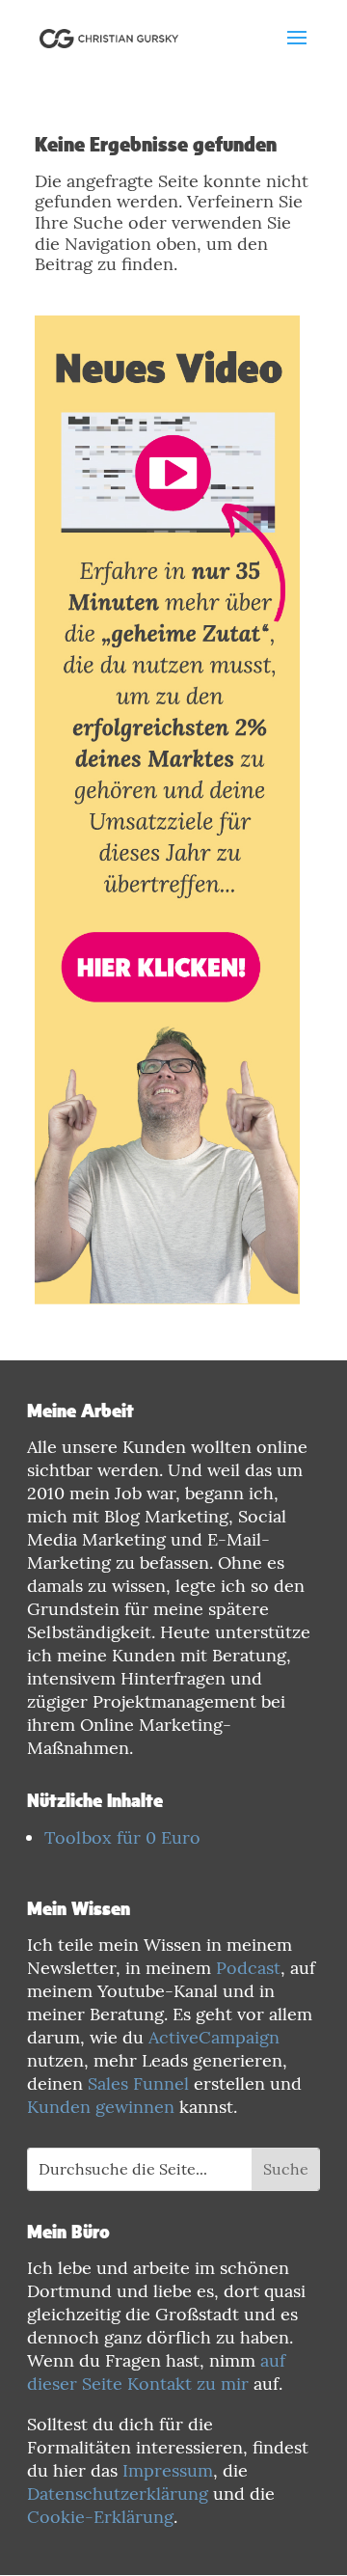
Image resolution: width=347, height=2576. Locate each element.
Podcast (248, 1968)
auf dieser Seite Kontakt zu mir (156, 2372)
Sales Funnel (138, 2083)
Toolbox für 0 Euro (122, 1837)
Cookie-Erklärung (100, 2517)
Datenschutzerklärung (118, 2494)
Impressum (168, 2470)
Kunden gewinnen (101, 2107)
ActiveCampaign (214, 2037)
